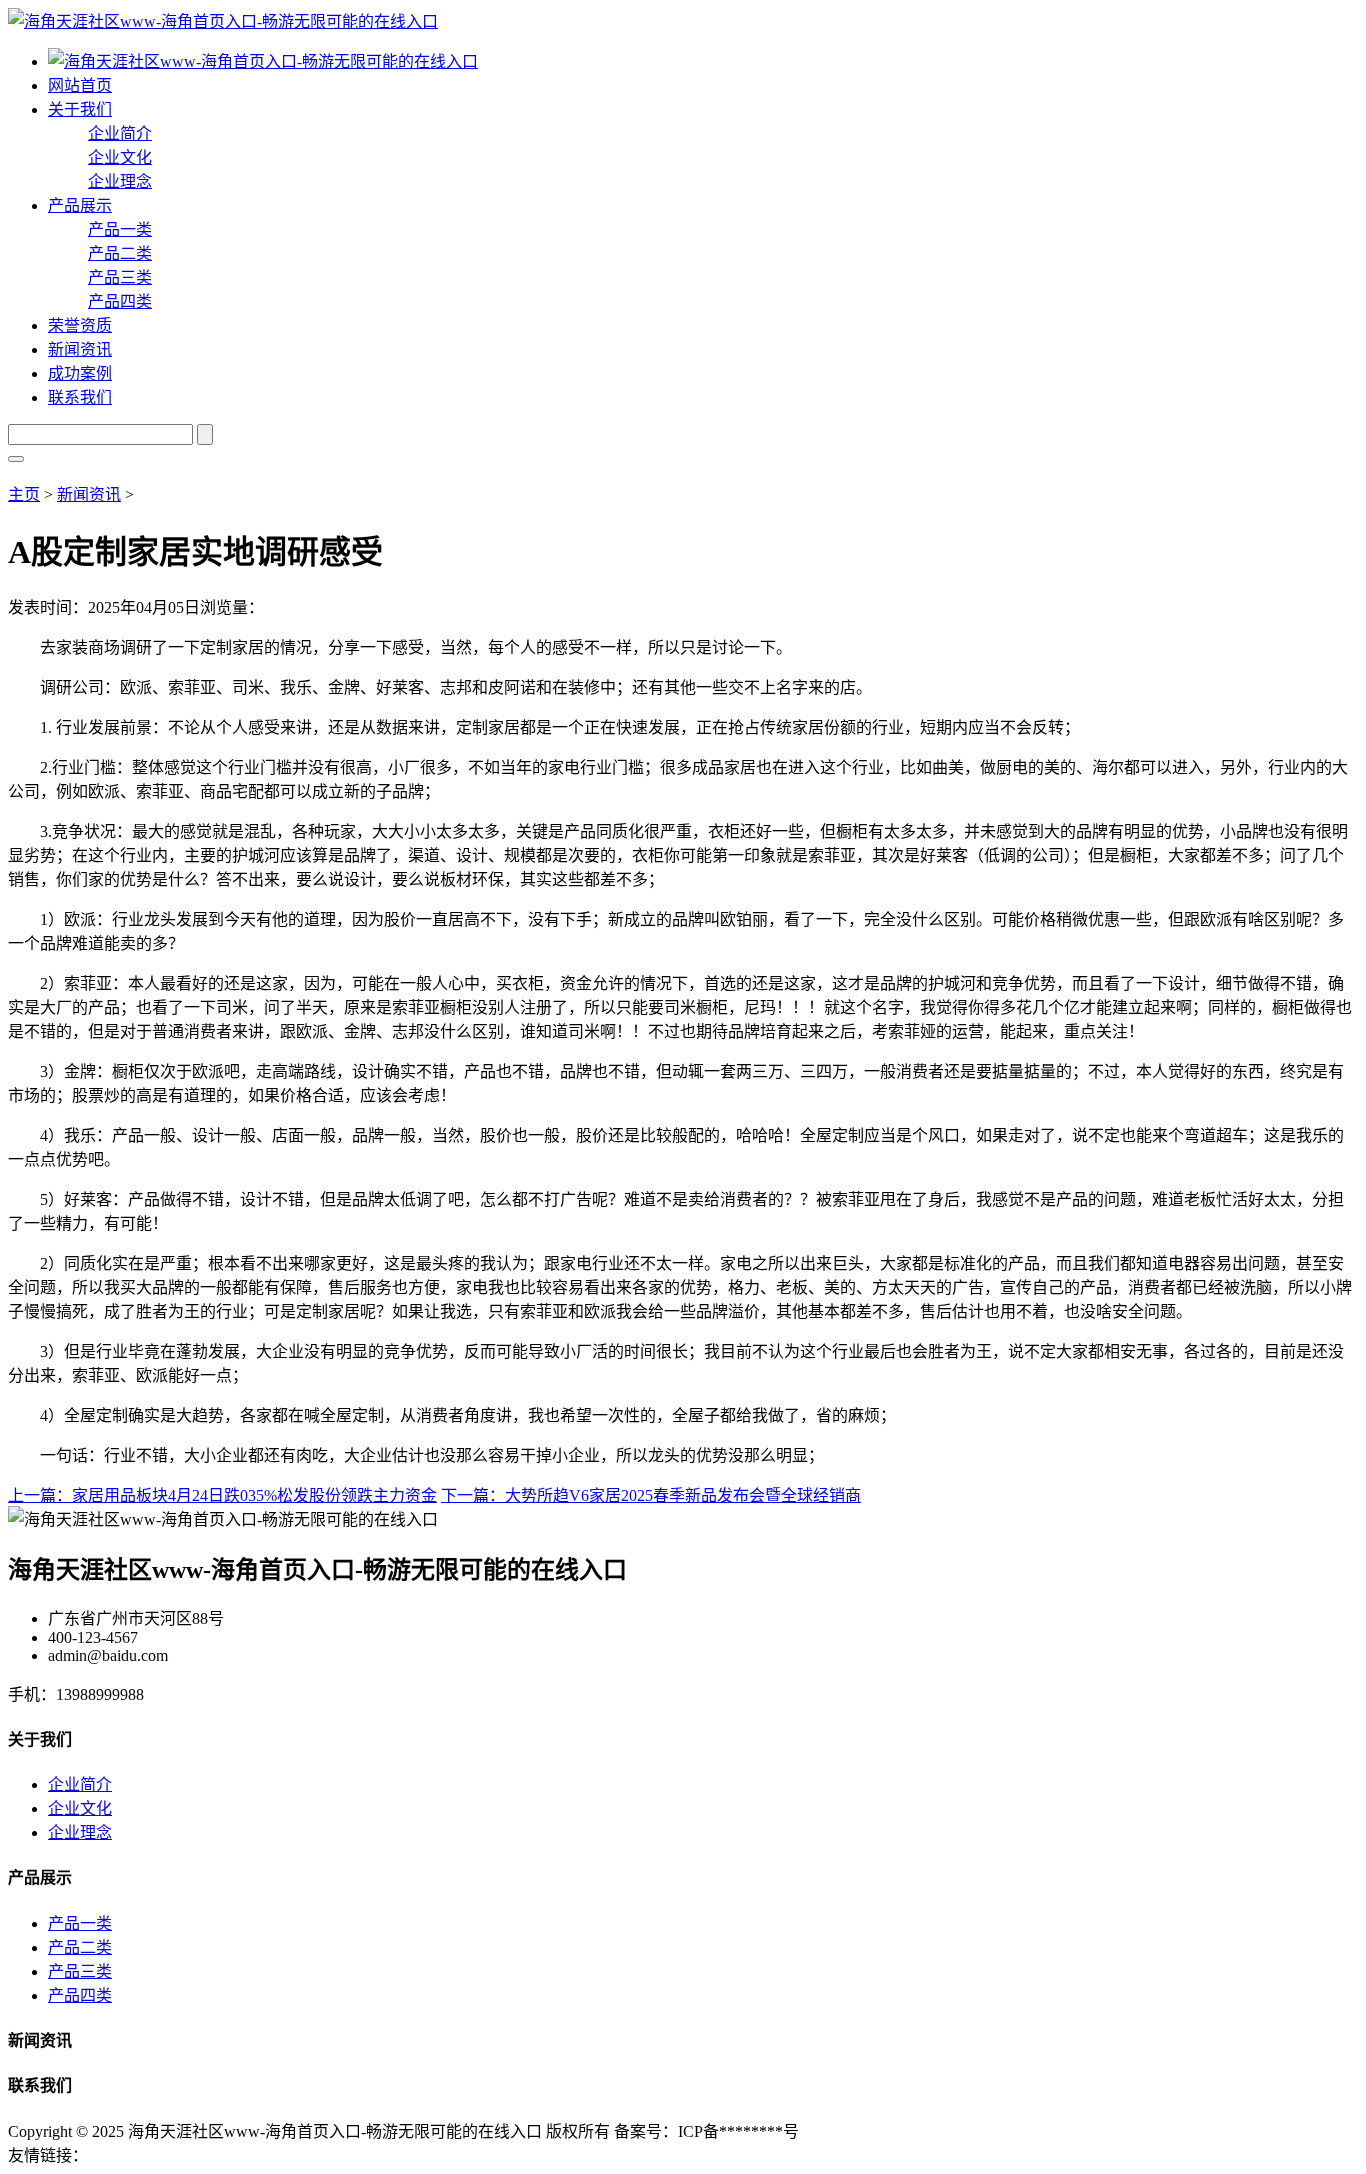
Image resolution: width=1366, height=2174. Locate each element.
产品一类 (120, 229)
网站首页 (80, 85)
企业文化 (120, 157)
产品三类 (120, 277)
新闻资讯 (80, 349)
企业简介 (120, 133)
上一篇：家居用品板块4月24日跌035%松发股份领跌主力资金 (222, 1495)
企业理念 (120, 181)
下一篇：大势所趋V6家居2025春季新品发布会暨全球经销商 (651, 1495)
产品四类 (120, 301)
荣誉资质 (80, 325)
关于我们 (80, 109)
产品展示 (80, 205)
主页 (24, 494)
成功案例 (80, 373)
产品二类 (120, 253)
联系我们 (80, 397)
